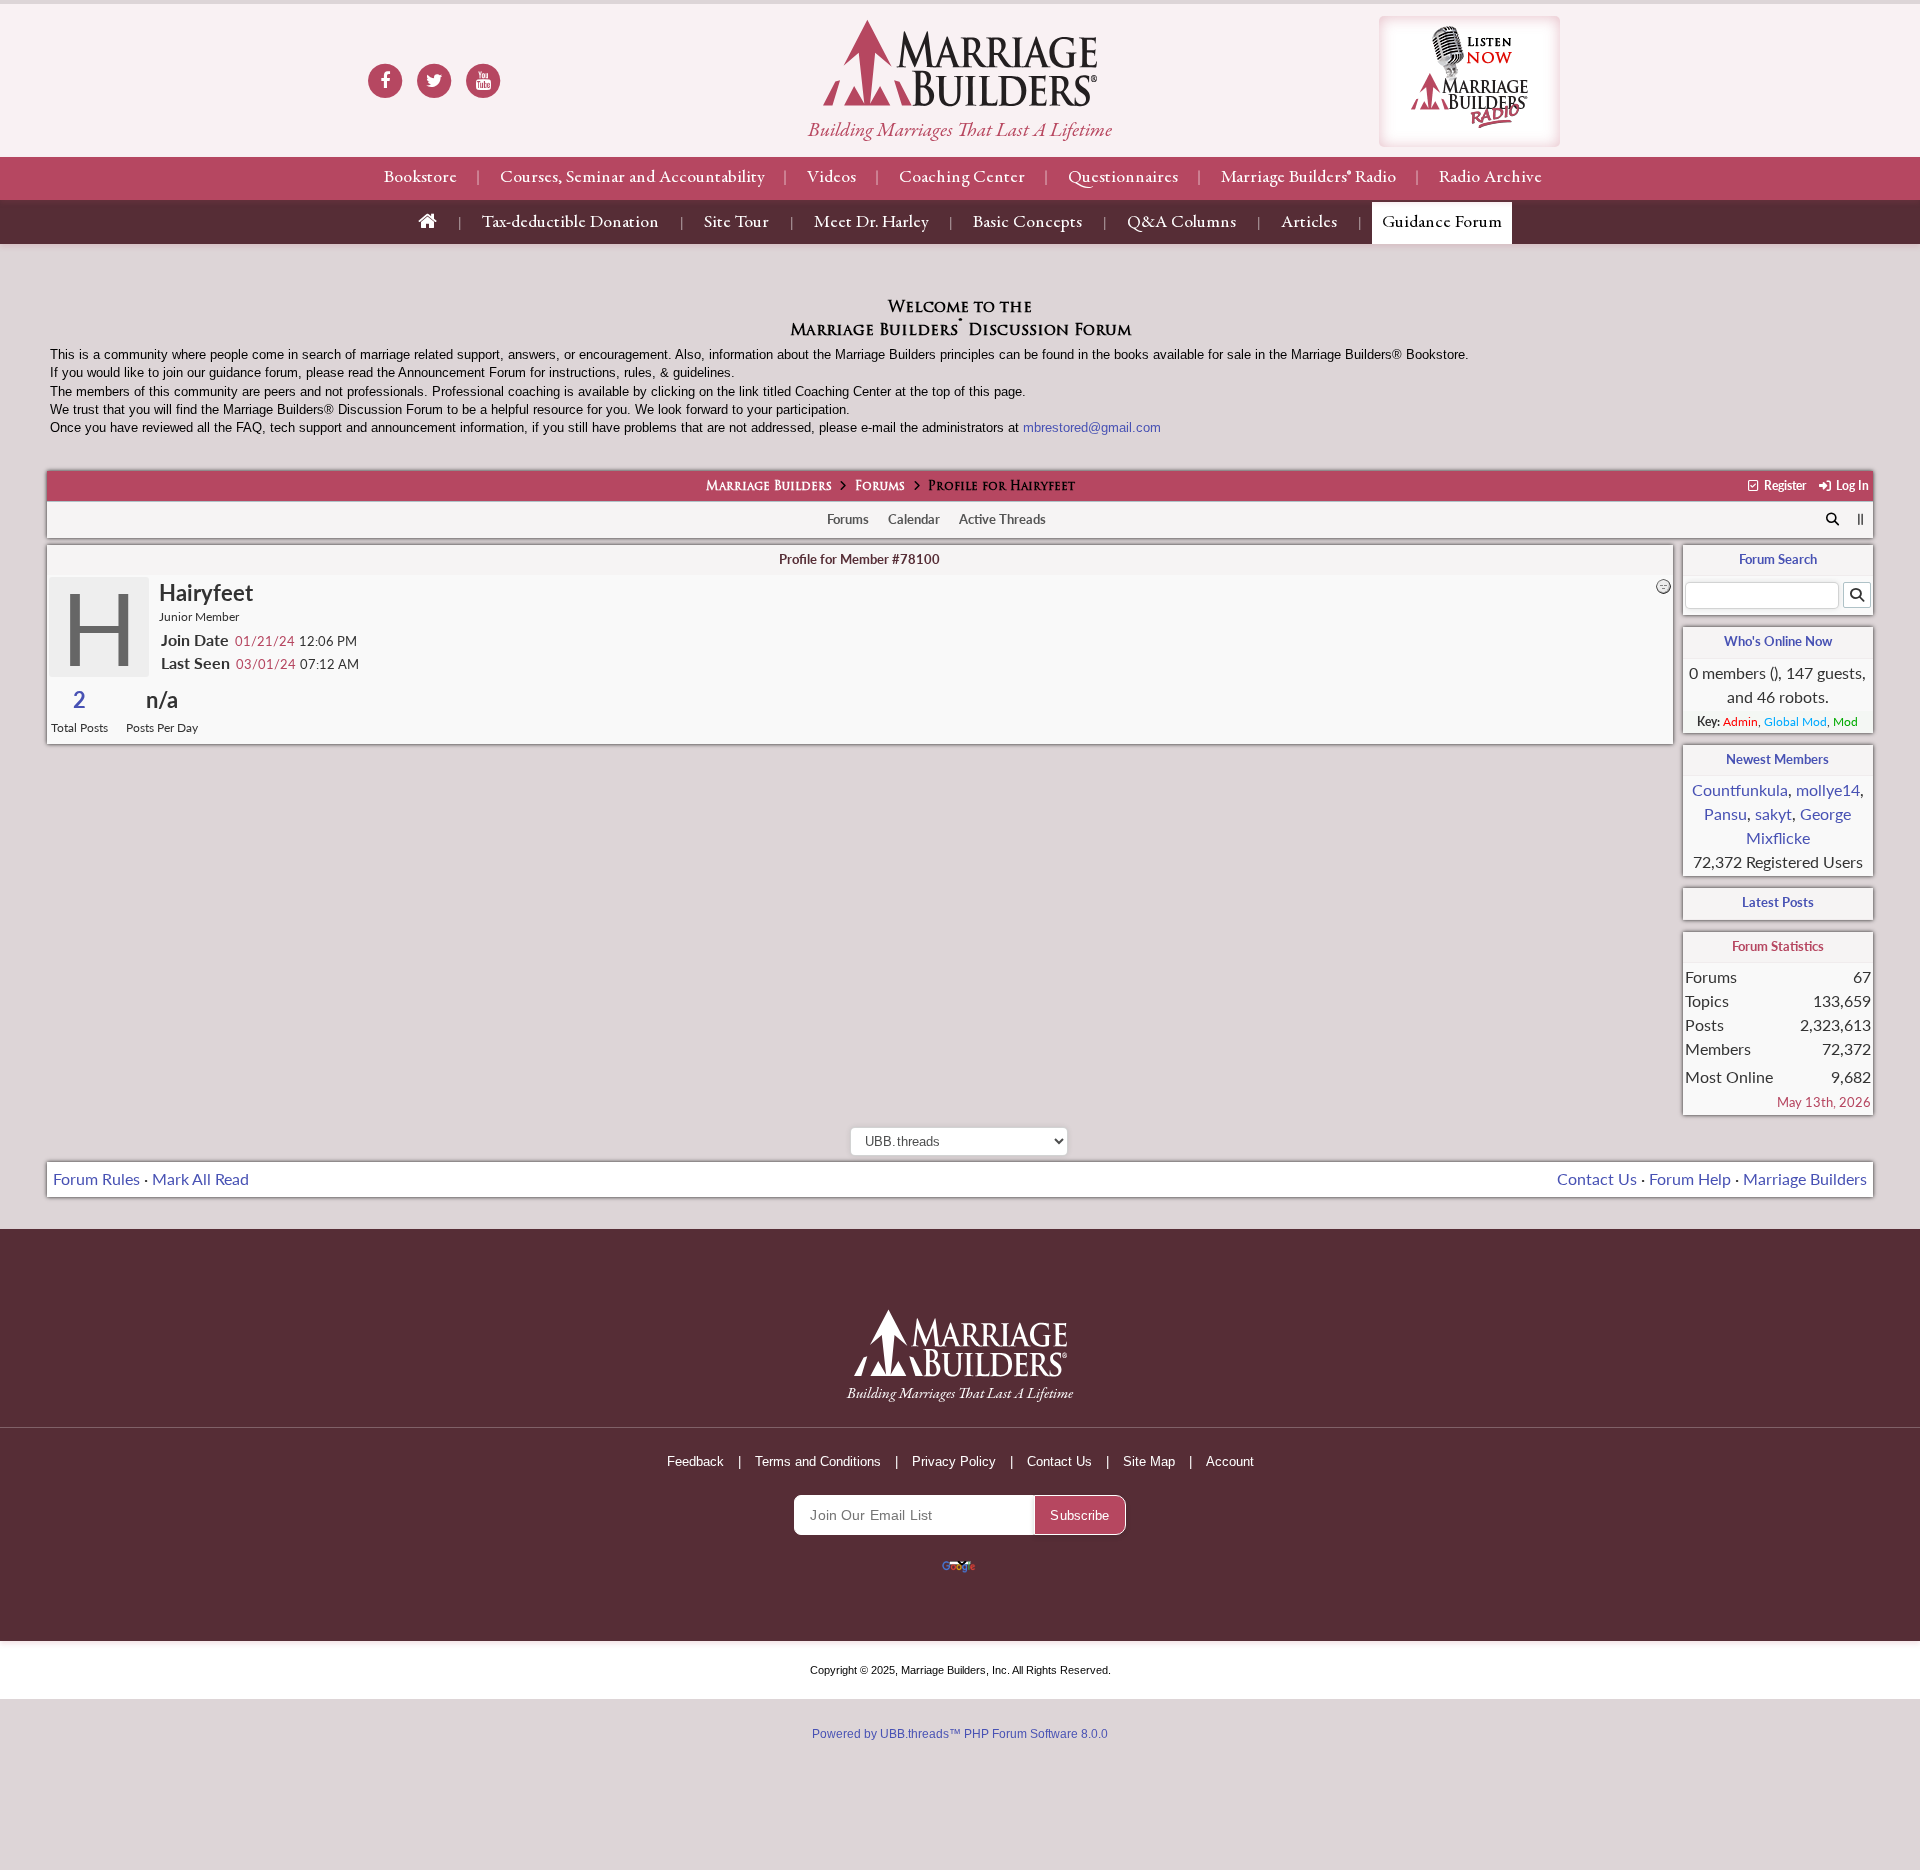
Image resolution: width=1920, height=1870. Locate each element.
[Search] (1832, 520)
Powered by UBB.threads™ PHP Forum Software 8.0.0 (960, 1734)
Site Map (1149, 1461)
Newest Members (1777, 759)
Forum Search (1778, 559)
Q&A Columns (1181, 223)
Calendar (914, 519)
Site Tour (736, 223)
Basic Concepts (1027, 223)
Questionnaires (1123, 178)
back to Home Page (960, 63)
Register (1783, 485)
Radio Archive (1490, 178)
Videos (831, 178)
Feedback (695, 1461)
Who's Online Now (1778, 641)
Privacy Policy (954, 1461)
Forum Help (1690, 1178)
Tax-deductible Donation (570, 223)
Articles (1309, 223)
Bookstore (420, 178)
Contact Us (1597, 1178)
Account (1230, 1461)
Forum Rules (96, 1178)
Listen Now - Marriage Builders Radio (1469, 81)
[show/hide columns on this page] (1860, 519)
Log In (1850, 485)
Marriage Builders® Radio (1308, 178)
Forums (880, 487)
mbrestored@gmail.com (1092, 427)
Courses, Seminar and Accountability (632, 178)
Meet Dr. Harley (871, 223)
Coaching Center (962, 178)
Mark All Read (200, 1178)
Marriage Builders (769, 487)
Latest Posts (1778, 902)
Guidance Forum (1442, 223)
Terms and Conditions (818, 1461)
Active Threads (1002, 519)
